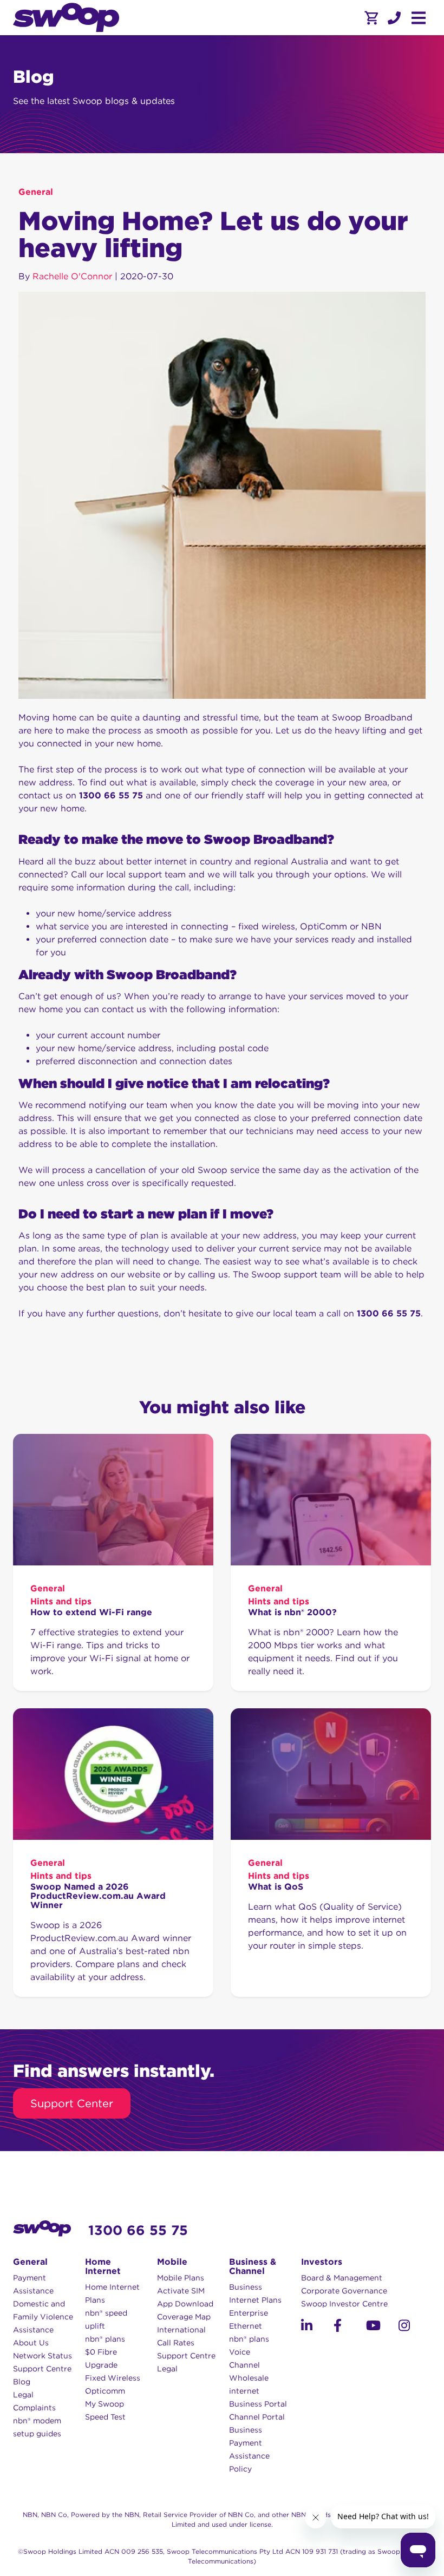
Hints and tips (61, 1601)
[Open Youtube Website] (382, 2327)
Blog (22, 2382)
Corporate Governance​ (344, 2291)
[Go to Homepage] (66, 18)
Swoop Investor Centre (344, 2304)
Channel (244, 2365)
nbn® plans (105, 2339)
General (36, 192)
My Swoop (105, 2404)
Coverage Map (184, 2317)
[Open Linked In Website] (317, 2327)
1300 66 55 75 (138, 2230)
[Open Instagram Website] (415, 2327)
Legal (23, 2395)
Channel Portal (257, 2417)
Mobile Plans (181, 2278)
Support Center (72, 2103)
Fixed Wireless (113, 2378)
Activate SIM (181, 2291)
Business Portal (258, 2404)
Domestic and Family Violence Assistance (43, 2317)
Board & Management (342, 2278)
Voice (240, 2352)
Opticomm (105, 2391)
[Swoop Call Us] (393, 18)
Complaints (34, 2408)
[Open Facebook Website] (350, 2327)
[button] (394, 18)
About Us (31, 2343)
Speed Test (105, 2417)
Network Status (43, 2356)
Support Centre (42, 2369)
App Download (185, 2304)
